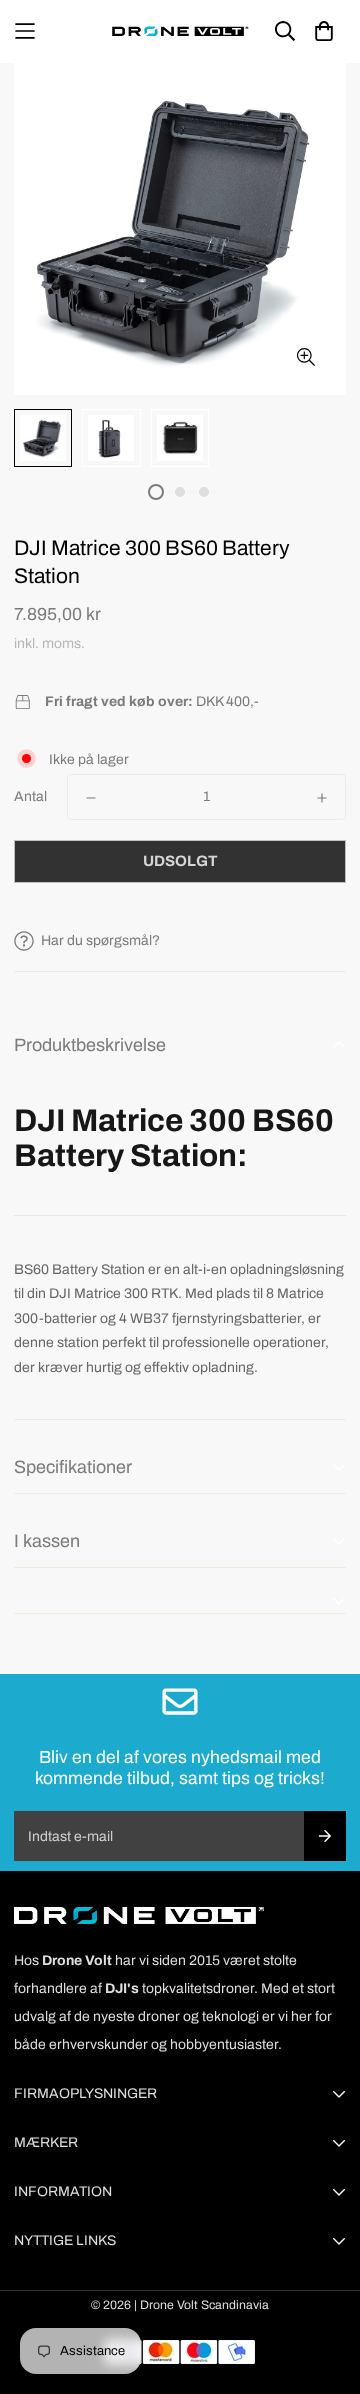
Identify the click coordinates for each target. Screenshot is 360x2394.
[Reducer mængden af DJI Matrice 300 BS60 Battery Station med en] (91, 798)
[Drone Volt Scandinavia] (180, 31)
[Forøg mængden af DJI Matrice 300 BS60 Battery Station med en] (322, 798)
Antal (30, 796)
